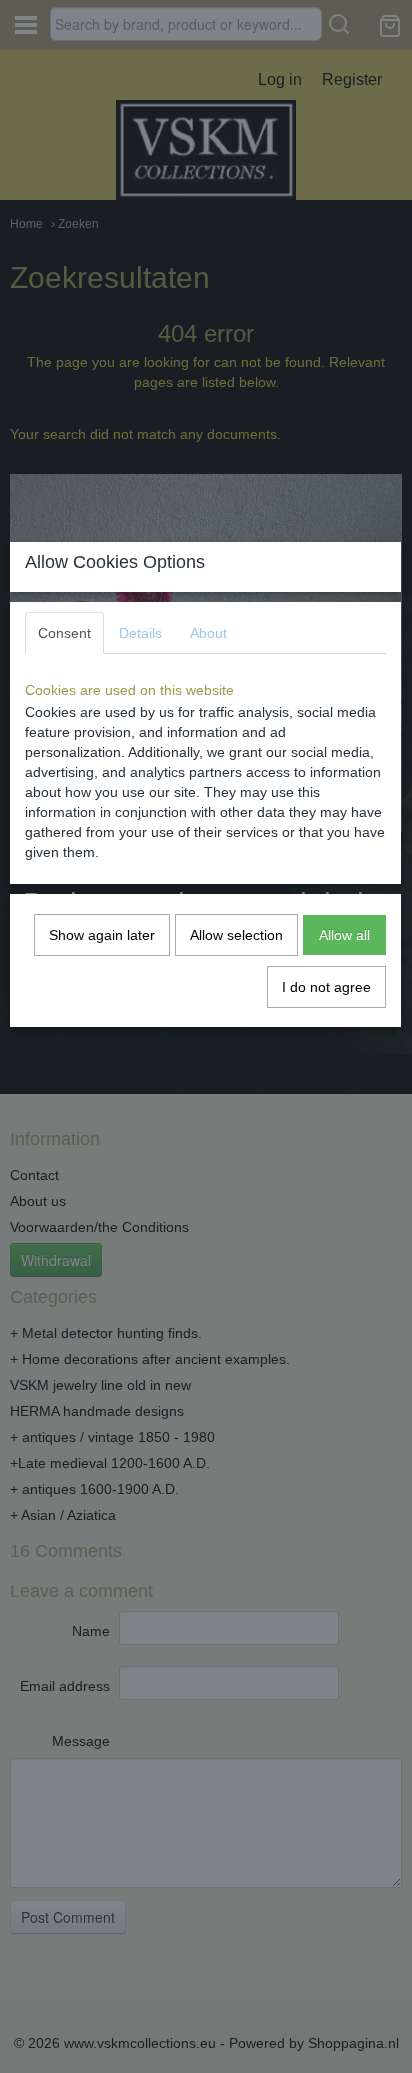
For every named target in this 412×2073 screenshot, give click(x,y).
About (208, 633)
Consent (64, 633)
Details (140, 633)
